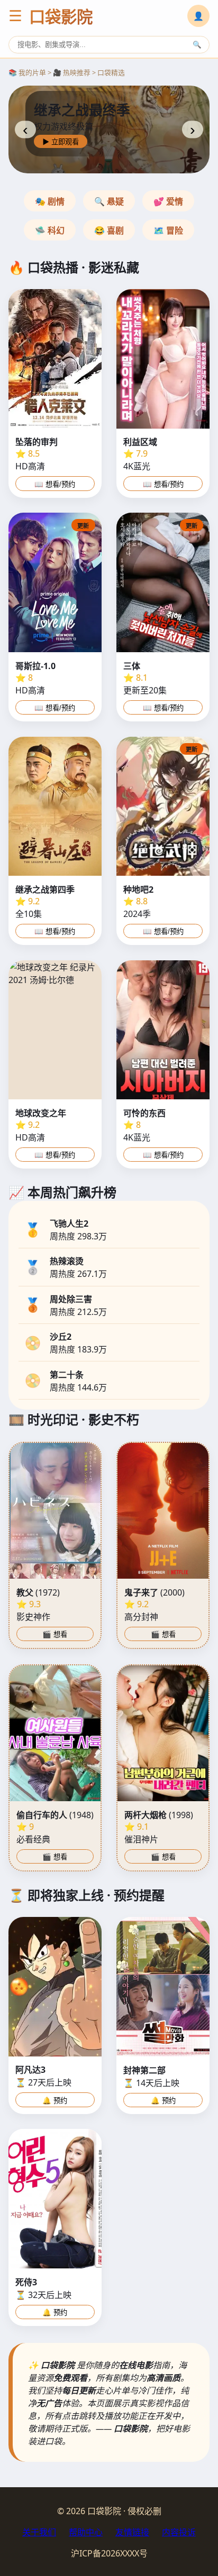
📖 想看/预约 (55, 484)
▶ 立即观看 (61, 142)
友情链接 (132, 2532)
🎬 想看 (55, 1634)
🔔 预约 (55, 2101)
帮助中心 (86, 2532)
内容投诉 (179, 2532)
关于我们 (39, 2532)
